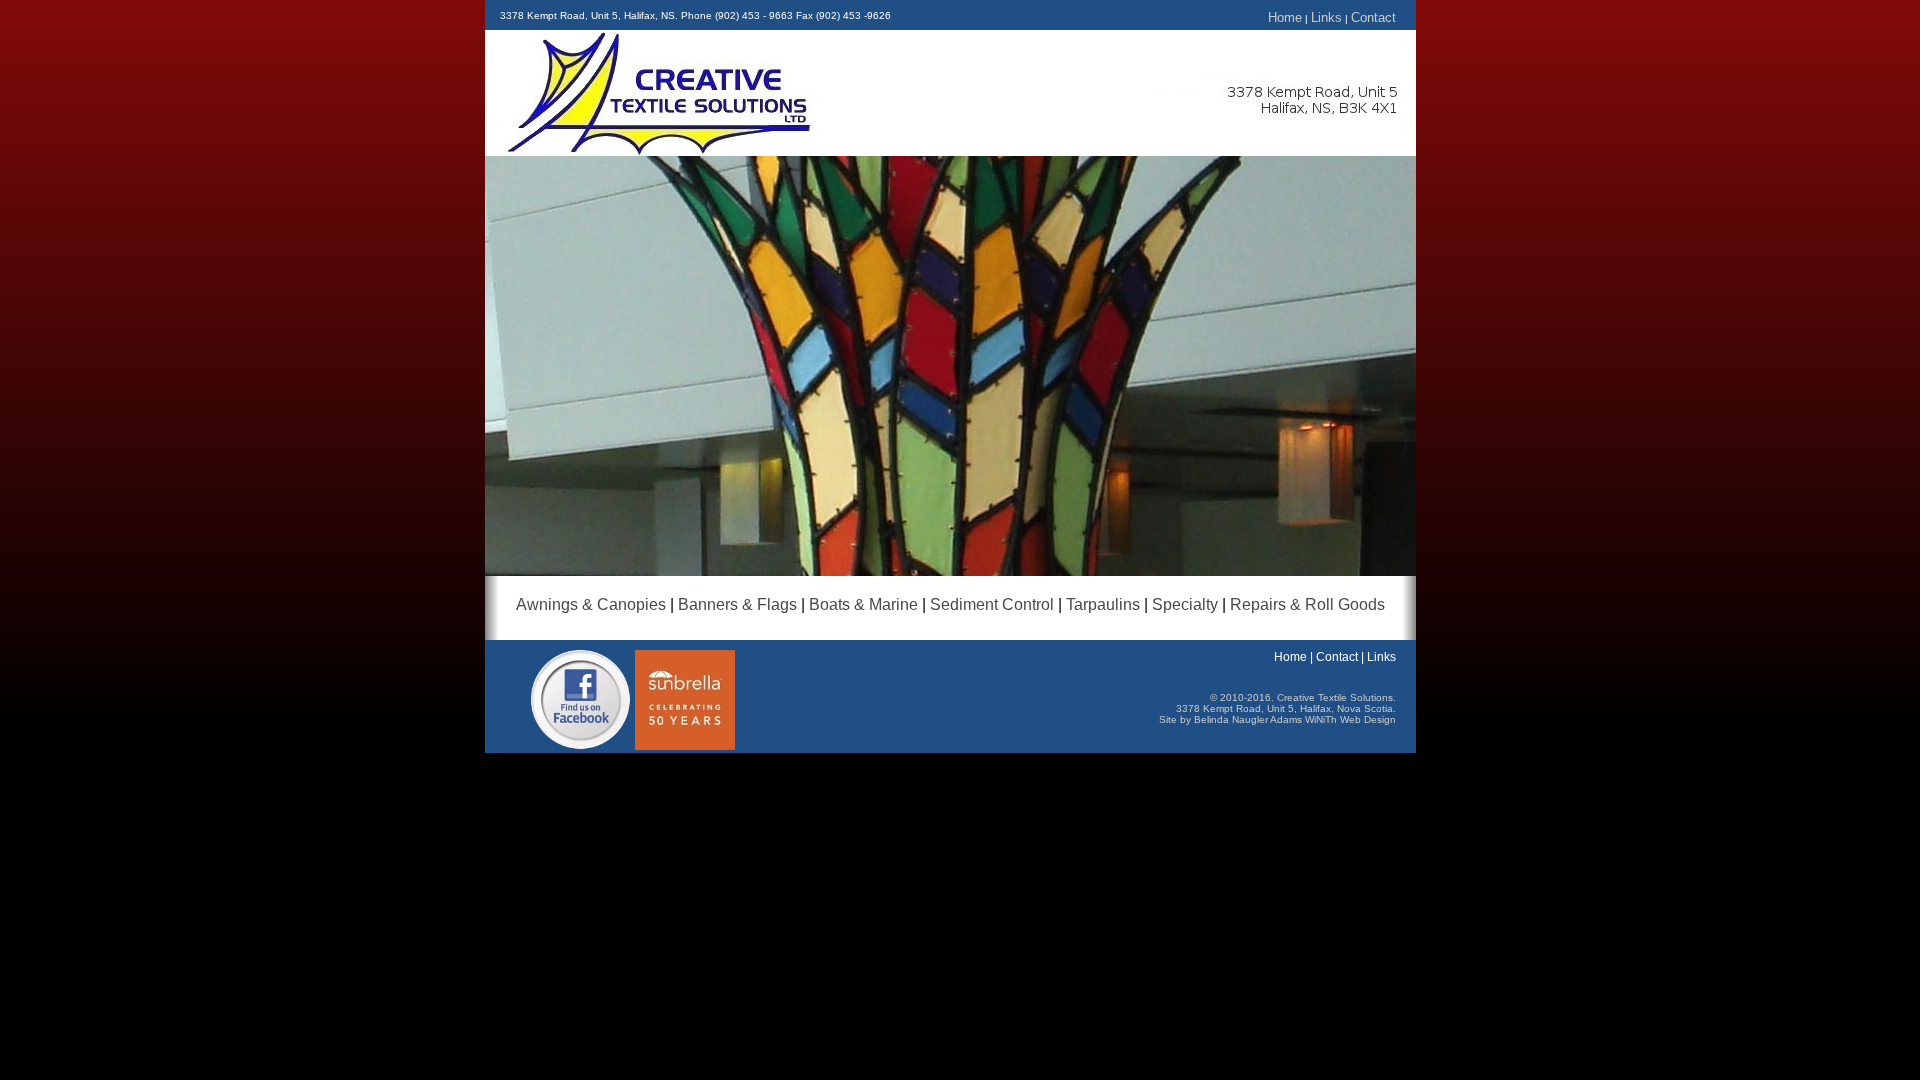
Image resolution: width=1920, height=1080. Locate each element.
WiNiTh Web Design (1350, 719)
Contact (1373, 17)
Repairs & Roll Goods (1307, 604)
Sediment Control (992, 604)
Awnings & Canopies (591, 604)
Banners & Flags (737, 604)
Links (1326, 17)
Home (1285, 17)
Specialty (1185, 604)
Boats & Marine (863, 604)
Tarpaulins (1103, 604)
